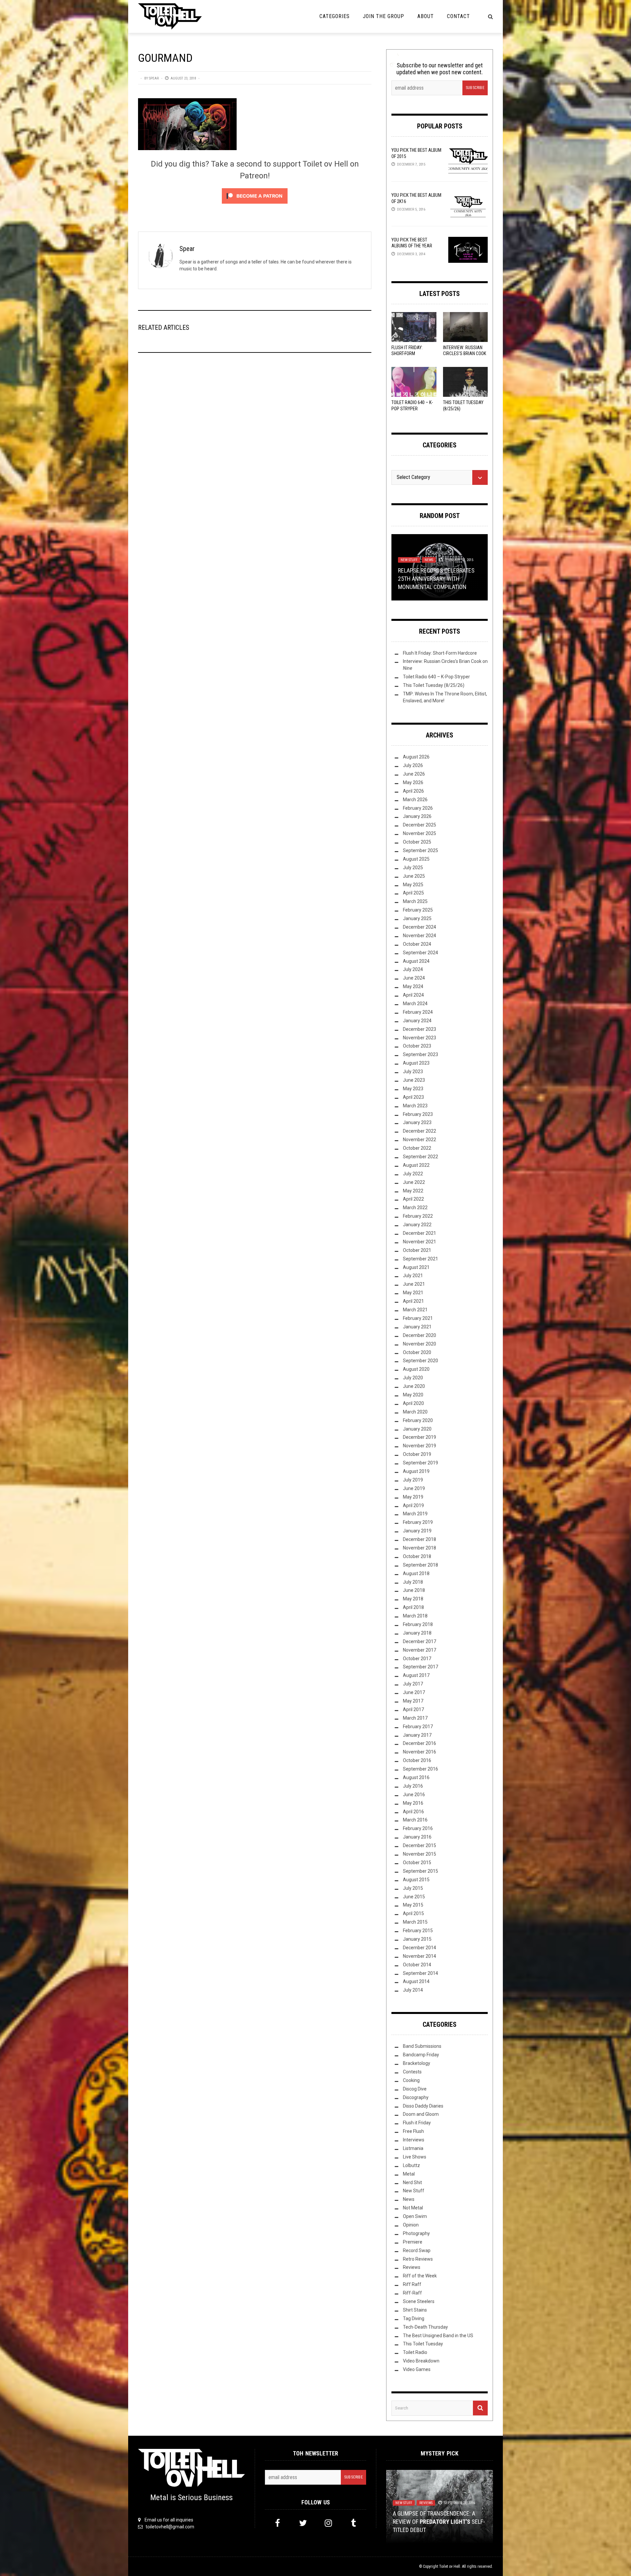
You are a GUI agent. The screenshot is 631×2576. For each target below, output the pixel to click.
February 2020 (418, 1420)
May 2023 (413, 1089)
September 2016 (421, 1769)
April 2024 (413, 995)
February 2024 (418, 1012)
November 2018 (420, 1548)
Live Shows (415, 2157)
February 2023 (418, 1114)
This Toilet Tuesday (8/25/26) (434, 685)
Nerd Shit (412, 2182)
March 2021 (415, 1310)
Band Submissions (422, 2046)
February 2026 (418, 808)
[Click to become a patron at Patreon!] (255, 196)
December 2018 (420, 1539)
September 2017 (421, 1667)
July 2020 (413, 1378)
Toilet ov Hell (450, 2566)
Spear (154, 78)
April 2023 (413, 1097)
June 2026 (414, 774)
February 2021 (418, 1318)
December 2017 (420, 1641)
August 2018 (416, 1573)
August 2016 (416, 1777)
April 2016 (413, 1812)
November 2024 (420, 936)
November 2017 (420, 1650)
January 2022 (417, 1225)
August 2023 (416, 1063)
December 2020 (420, 1335)
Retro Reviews (418, 2259)
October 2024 (417, 944)
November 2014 (420, 1956)
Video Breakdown (421, 2361)
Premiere (413, 2242)
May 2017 (413, 1701)
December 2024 (420, 927)
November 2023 (420, 1038)
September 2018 (421, 1565)
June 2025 (414, 876)
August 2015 (416, 1880)
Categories (335, 16)
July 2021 (413, 1276)
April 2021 (413, 1301)
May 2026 (413, 782)
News (429, 560)
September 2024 (421, 953)
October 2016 (417, 1760)
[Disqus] (255, 447)
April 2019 (413, 1505)
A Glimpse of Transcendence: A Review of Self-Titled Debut (439, 2522)
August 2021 (416, 1267)
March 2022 (415, 1208)
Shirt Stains (415, 2310)
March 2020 (415, 1412)
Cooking (411, 2080)
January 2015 (417, 1939)
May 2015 (413, 1905)
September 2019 (421, 1463)
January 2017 (417, 1735)
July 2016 (413, 1786)
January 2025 (417, 918)
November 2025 (420, 833)
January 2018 (417, 1633)
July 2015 (413, 1888)
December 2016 (420, 1743)
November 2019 (420, 1446)
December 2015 (420, 1845)
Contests (412, 2072)
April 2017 (413, 1709)
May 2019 (413, 1497)
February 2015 (418, 1931)
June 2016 (414, 1795)
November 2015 (420, 1854)
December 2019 (420, 1437)
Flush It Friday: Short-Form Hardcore (407, 353)
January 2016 (417, 1837)
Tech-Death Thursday (425, 2327)
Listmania (413, 2148)
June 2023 (414, 1080)
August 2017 (416, 1675)
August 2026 (416, 757)
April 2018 (413, 1607)
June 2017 (414, 1692)
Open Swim (415, 2216)
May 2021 (413, 1293)
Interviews (414, 2140)
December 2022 (420, 1131)
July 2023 (413, 1072)
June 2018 (414, 1590)
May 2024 (413, 986)
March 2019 (415, 1514)
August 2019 (416, 1471)
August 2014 (416, 1981)
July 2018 (413, 1582)
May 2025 (413, 885)
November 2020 (420, 1344)
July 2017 (413, 1684)
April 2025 (413, 893)
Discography (416, 2097)
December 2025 (420, 825)
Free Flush (413, 2131)
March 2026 (415, 800)
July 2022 (413, 1174)
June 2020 (414, 1386)
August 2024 (416, 961)
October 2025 (417, 842)
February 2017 (418, 1727)
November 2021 (420, 1242)
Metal (409, 2174)
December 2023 (420, 1029)
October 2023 (417, 1046)
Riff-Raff (412, 2293)
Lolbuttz (411, 2165)
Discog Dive (415, 2089)
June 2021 (414, 1284)
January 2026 (417, 816)
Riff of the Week (420, 2276)
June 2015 (414, 1897)
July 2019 (413, 1480)
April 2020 (413, 1403)
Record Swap (417, 2250)
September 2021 (421, 1259)
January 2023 (417, 1122)
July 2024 (413, 969)
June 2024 (414, 978)
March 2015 (415, 1922)
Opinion (411, 2225)
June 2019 (414, 1488)
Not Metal (413, 2208)
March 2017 (415, 1718)
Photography (416, 2233)
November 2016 (420, 1752)
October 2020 (417, 1352)
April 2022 (413, 1199)
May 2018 (413, 1599)
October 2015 (417, 1863)
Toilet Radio (415, 2352)
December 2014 (420, 1948)
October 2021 (417, 1250)
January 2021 (417, 1327)
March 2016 (415, 1820)
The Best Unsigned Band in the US (438, 2336)
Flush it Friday (417, 2123)
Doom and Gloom (421, 2114)
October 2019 (417, 1454)
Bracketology (417, 2063)
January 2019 (417, 1531)
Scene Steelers (419, 2301)
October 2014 (417, 1965)
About (426, 16)
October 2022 (417, 1148)
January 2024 (417, 1021)
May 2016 (413, 1803)
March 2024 (415, 1004)
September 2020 (421, 1361)
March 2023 (415, 1106)
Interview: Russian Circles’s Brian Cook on (465, 353)
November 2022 (420, 1140)
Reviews (412, 2267)
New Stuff (409, 560)
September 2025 (421, 850)
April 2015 (413, 1913)
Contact (458, 16)
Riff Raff (412, 2284)
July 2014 (413, 1990)
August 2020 (416, 1369)
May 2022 (413, 1191)
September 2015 (421, 1871)
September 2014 (421, 1973)
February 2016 (418, 1828)
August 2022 (416, 1165)
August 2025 (416, 859)
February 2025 (418, 910)
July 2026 (413, 765)
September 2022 (421, 1157)
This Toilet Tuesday (423, 2344)
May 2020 (413, 1395)
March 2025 (415, 901)
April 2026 (413, 791)
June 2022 (414, 1182)
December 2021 (420, 1233)
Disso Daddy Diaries (423, 2106)
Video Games (417, 2369)
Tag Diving (414, 2318)
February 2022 (418, 1216)
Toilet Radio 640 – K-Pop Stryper (436, 677)
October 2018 (417, 1556)
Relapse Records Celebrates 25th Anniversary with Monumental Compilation (436, 579)
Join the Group (384, 16)
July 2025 (413, 868)
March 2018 (415, 1616)
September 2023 (421, 1054)
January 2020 (417, 1429)
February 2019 (418, 1522)
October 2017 (417, 1659)
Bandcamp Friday (421, 2055)
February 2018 (418, 1624)
